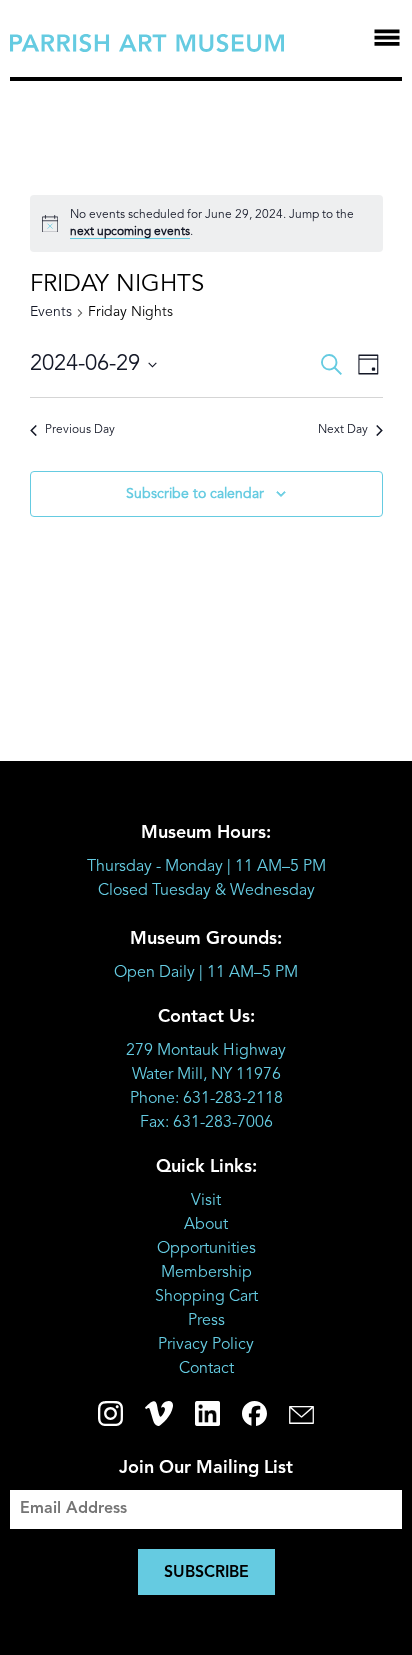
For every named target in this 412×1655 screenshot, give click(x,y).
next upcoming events (130, 232)
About (206, 1225)
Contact (206, 1369)
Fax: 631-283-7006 (206, 1123)
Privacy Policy (206, 1345)
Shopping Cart (206, 1297)
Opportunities (206, 1249)
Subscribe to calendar (195, 494)
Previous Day (80, 430)
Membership (206, 1273)
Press (206, 1321)
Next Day (343, 430)
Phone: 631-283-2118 (206, 1099)
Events (51, 312)
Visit (206, 1201)
